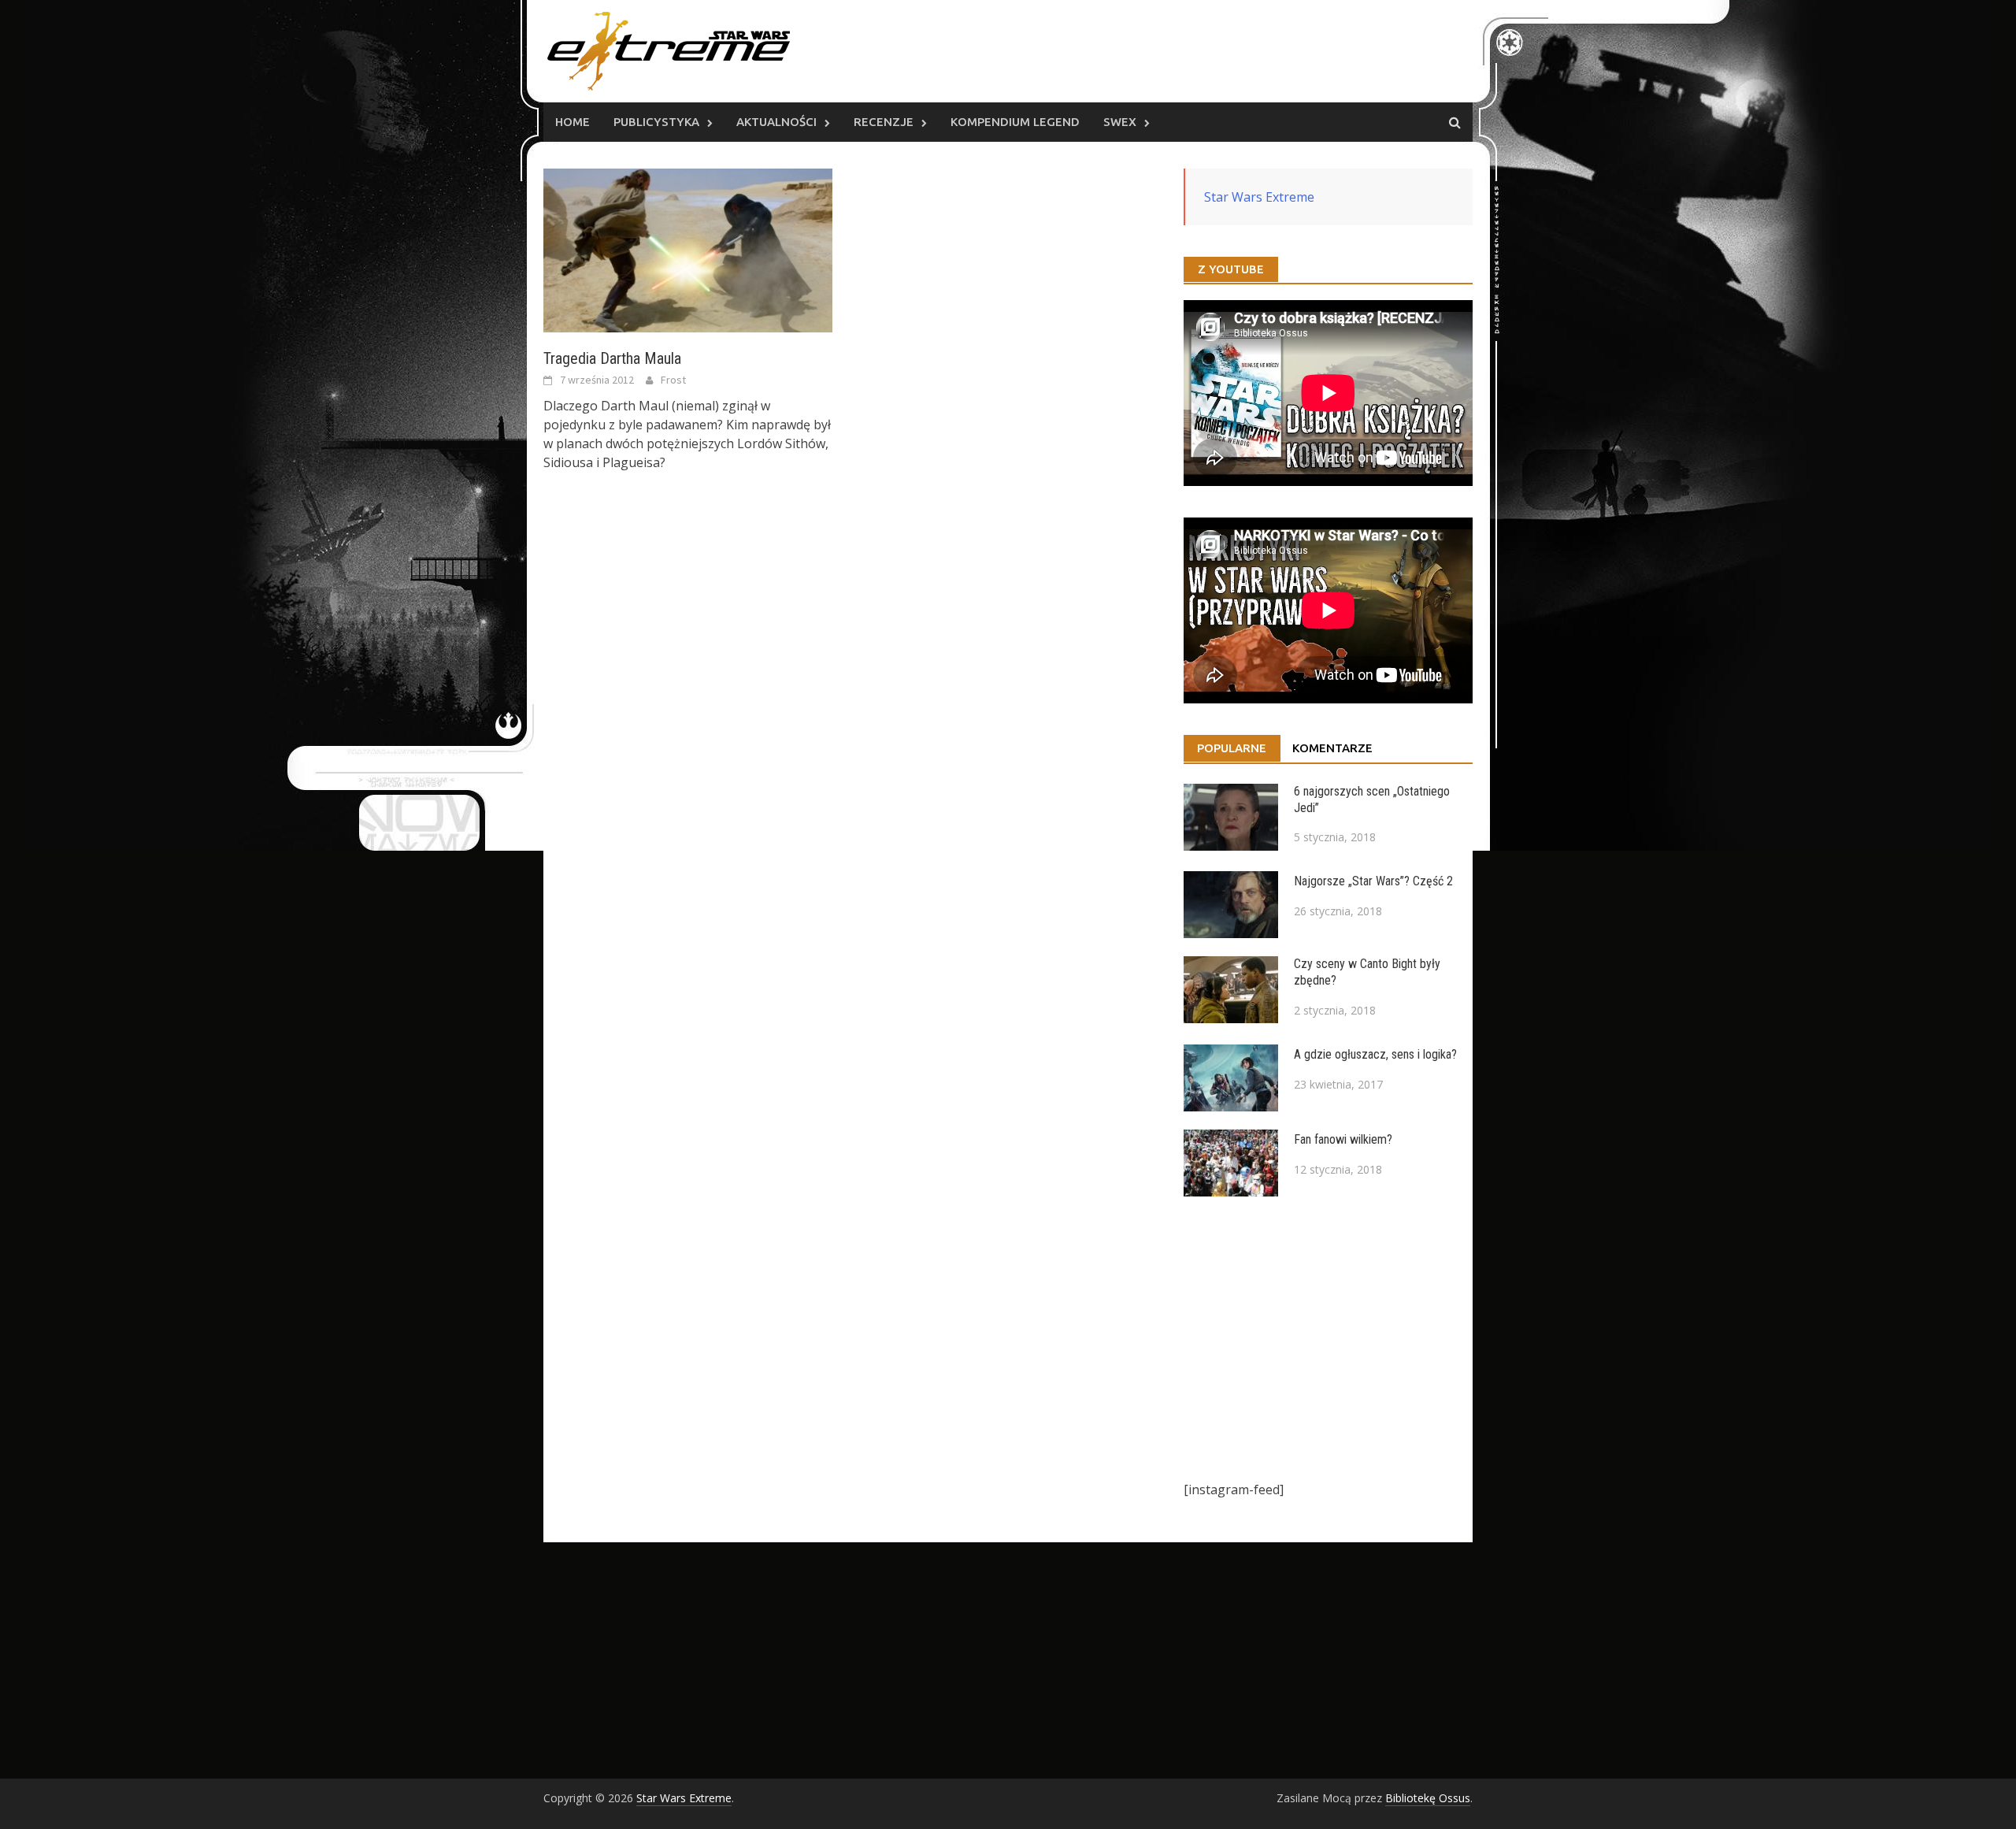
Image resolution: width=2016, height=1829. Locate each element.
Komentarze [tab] (1332, 748)
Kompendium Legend (1015, 122)
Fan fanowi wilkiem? (1343, 1139)
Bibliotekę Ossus (1428, 1798)
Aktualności (776, 122)
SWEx (1120, 122)
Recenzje (884, 122)
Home (573, 122)
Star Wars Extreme (1259, 197)
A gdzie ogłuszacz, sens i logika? (1375, 1054)
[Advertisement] (1328, 1338)
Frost (673, 380)
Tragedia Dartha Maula (612, 358)
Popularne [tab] (1232, 748)
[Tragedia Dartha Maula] (688, 249)
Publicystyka (656, 122)
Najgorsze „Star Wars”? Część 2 (1373, 881)
